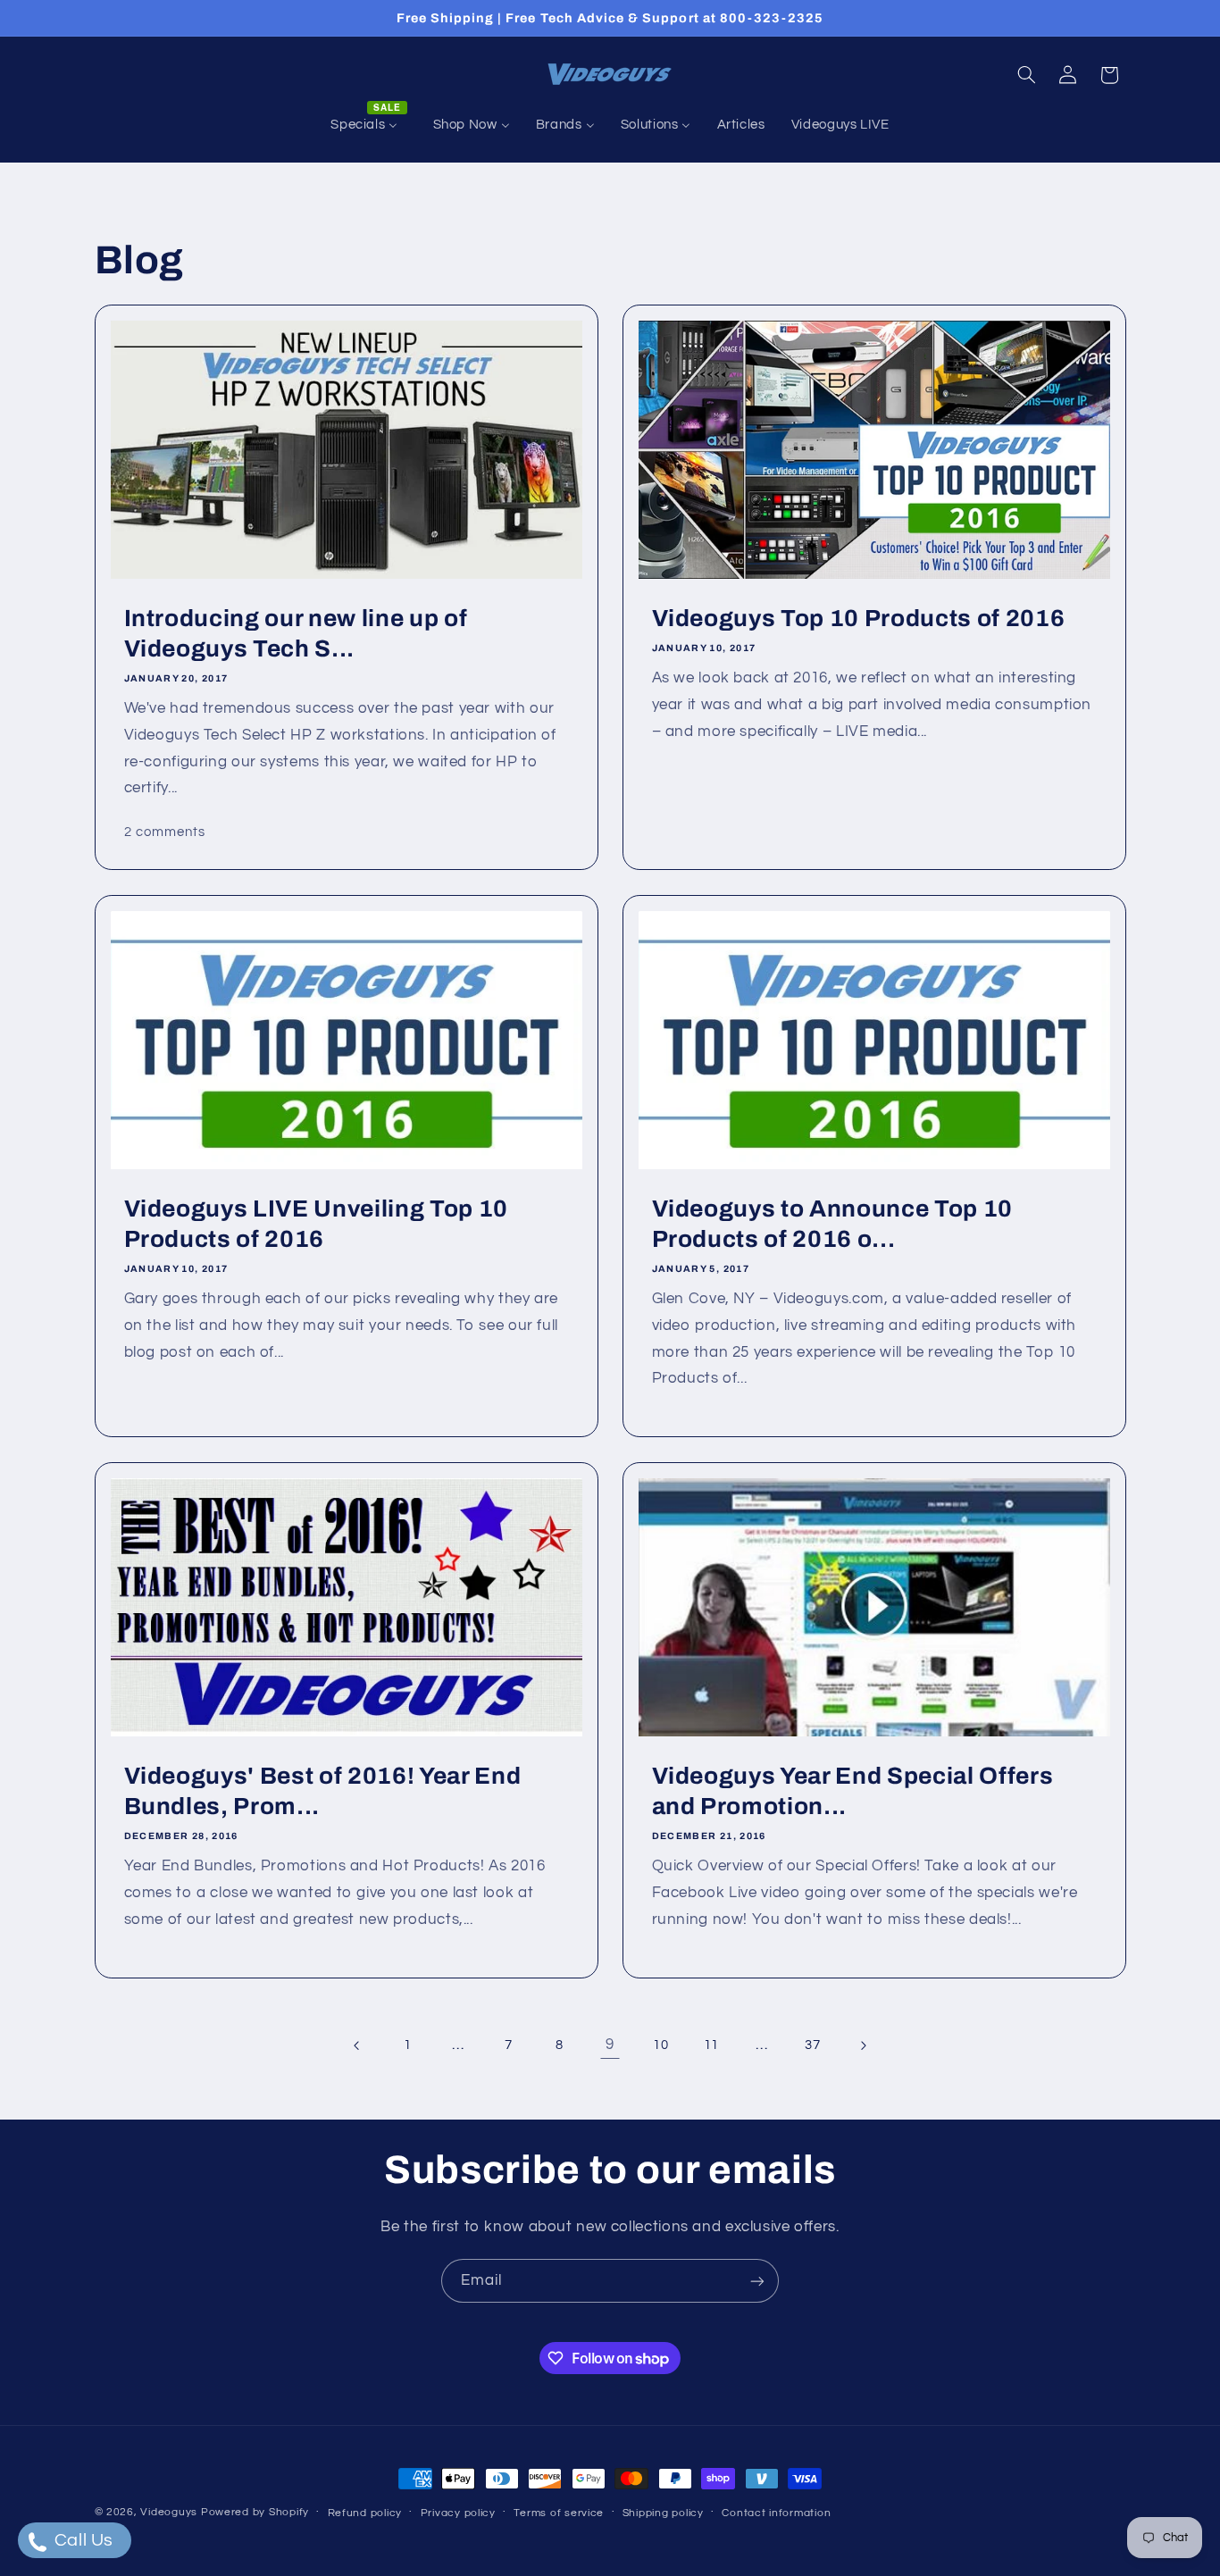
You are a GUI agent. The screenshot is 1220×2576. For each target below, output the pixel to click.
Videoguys (169, 2512)
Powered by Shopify (255, 2512)
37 (812, 2045)
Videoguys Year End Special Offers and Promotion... (853, 1791)
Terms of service (559, 2513)
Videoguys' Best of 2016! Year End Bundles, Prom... (322, 1791)
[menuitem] (369, 125)
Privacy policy (458, 2513)
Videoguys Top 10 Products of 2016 (859, 619)
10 (660, 2045)
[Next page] (863, 2045)
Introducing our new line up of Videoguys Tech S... (295, 634)
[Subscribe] (757, 2281)
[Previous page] (356, 2045)
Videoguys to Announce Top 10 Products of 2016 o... (832, 1224)
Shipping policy (663, 2513)
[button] (1026, 75)
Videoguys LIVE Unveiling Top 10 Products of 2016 (315, 1224)
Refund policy (365, 2513)
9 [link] (610, 2045)
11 (711, 2045)
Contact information (776, 2513)
